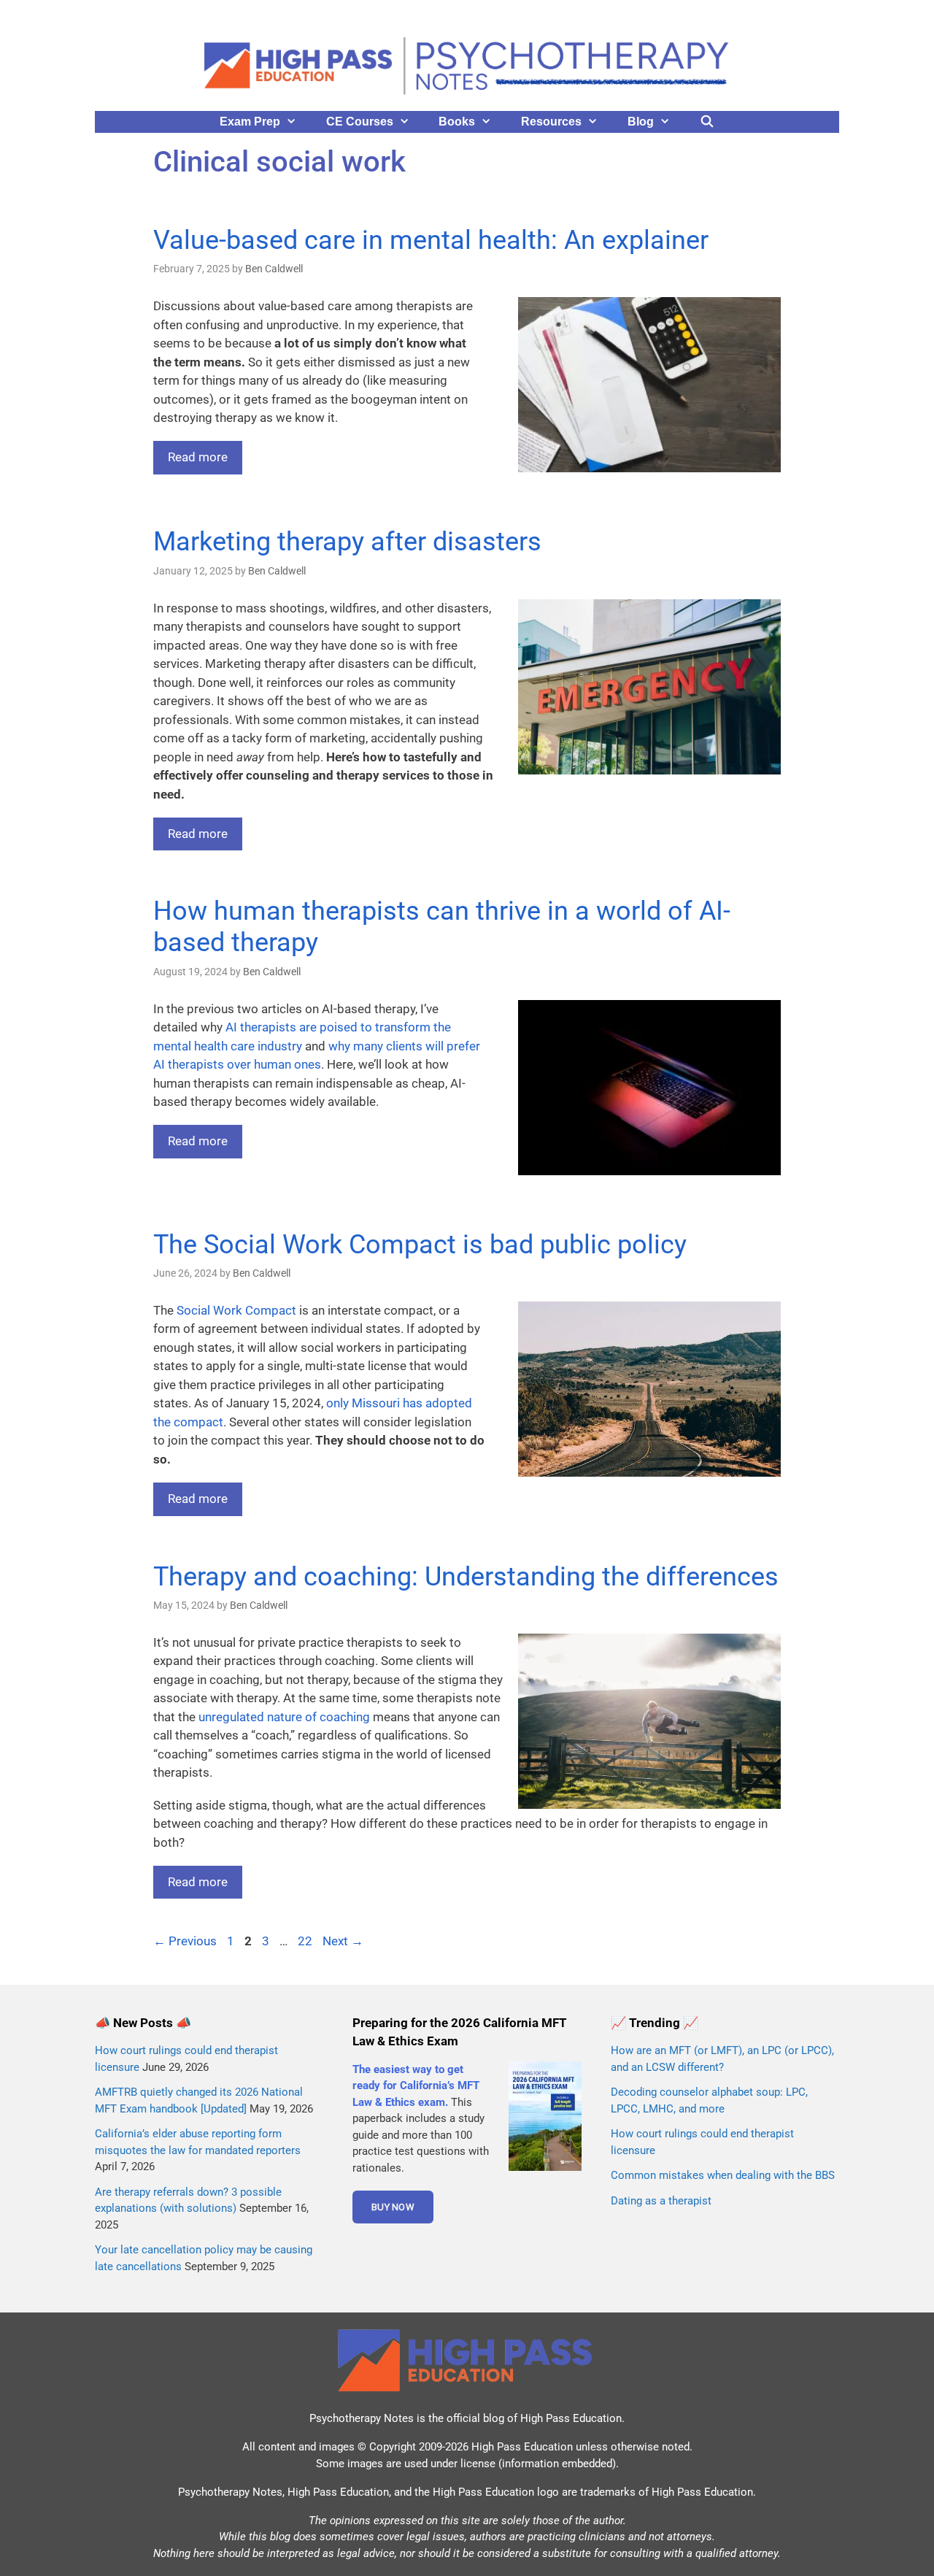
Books (457, 122)
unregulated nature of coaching (284, 1717)
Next (343, 1941)
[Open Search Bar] (707, 122)
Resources (551, 122)
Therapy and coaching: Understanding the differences (466, 1577)
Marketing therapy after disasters (347, 542)
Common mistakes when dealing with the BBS (723, 2175)
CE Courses (360, 122)
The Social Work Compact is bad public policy (420, 1245)
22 (306, 1941)
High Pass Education (571, 2418)
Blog (641, 122)
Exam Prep (250, 122)
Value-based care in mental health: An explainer (431, 240)
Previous (185, 1941)
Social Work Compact (236, 1310)
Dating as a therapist (661, 2201)
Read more (198, 457)
